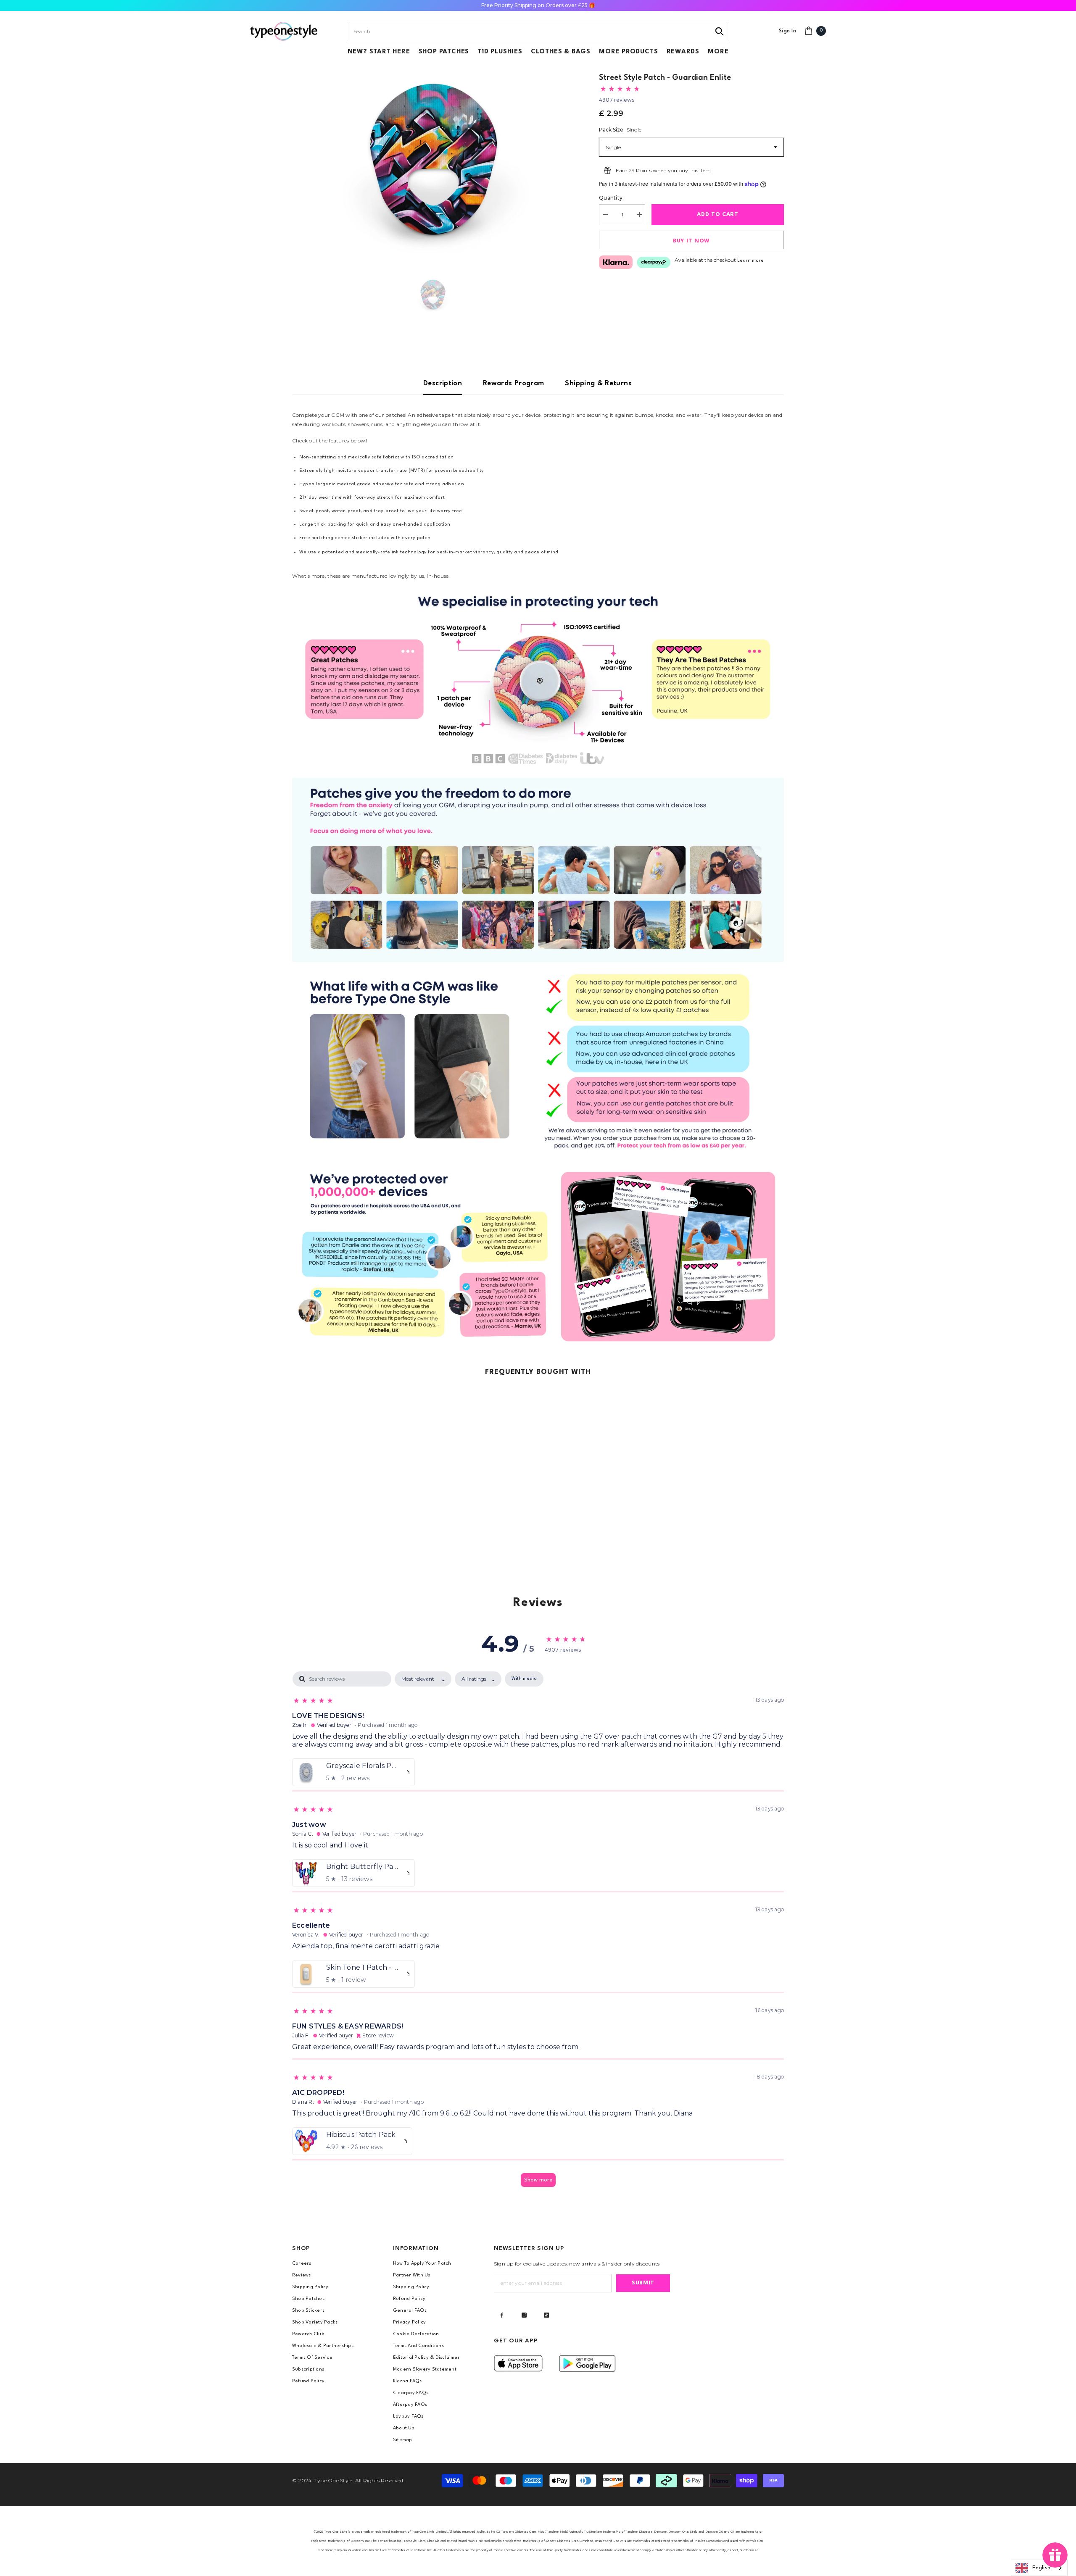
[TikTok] (546, 2315)
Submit (643, 2283)
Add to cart (719, 214)
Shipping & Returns (598, 383)
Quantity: (611, 198)
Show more (538, 2180)
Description (443, 383)
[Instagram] (524, 2315)
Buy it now (691, 241)
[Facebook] (502, 2315)
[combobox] (529, 32)
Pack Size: (620, 130)
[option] (433, 159)
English (1041, 2568)
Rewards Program (513, 383)
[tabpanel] (538, 1933)
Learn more (750, 261)
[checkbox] (524, 1679)
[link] (538, 679)
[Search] (720, 32)
